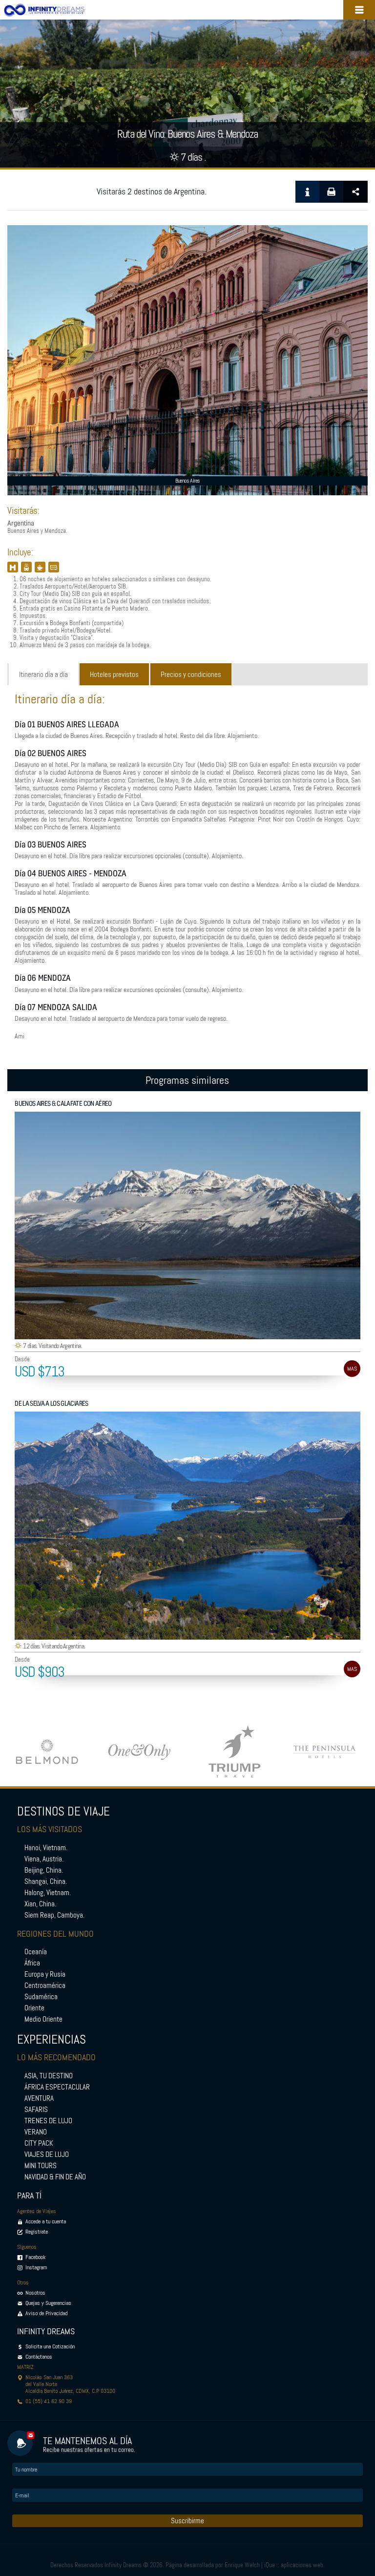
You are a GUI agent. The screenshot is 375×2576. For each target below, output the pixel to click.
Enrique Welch (242, 2565)
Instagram (36, 2267)
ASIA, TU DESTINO (49, 2076)
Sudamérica (41, 1997)
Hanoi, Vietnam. (46, 1848)
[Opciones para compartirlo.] (355, 192)
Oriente (34, 2008)
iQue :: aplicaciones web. (294, 2565)
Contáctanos (39, 2357)
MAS (352, 1369)
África (32, 1963)
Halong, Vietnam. (48, 1893)
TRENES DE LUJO (48, 2121)
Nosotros (35, 2293)
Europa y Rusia (45, 1974)
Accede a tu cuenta (46, 2221)
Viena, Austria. (44, 1859)
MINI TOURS (41, 2166)
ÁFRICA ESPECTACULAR (57, 2087)
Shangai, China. (46, 1881)
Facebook (35, 2257)
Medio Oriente (43, 2019)
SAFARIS (36, 2110)
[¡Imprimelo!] (331, 192)
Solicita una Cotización (50, 2346)
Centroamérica (45, 1985)
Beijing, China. (44, 1870)
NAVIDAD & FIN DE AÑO (55, 2177)
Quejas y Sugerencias (48, 2303)
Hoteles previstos (114, 675)
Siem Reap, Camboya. (54, 1915)
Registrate (37, 2232)
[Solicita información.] (307, 192)
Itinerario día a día (43, 675)
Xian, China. (40, 1904)
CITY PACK (39, 2143)
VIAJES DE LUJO (47, 2154)
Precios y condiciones (191, 675)
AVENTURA (39, 2098)
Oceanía (36, 1952)
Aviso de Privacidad (46, 2313)
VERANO (36, 2132)
